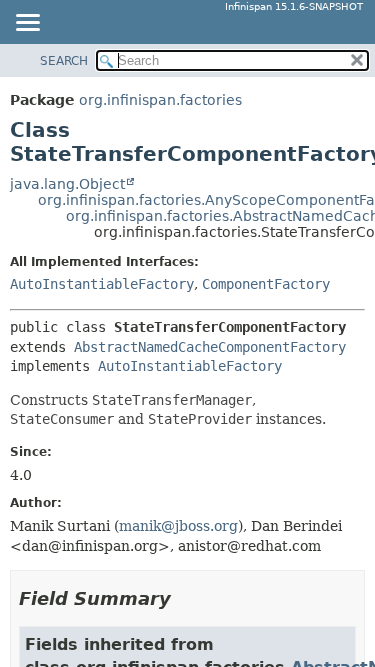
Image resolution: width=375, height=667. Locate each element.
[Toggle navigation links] (27, 24)
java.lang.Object (67, 184)
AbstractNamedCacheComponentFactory (210, 347)
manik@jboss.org (178, 526)
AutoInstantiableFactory (102, 284)
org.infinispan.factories (160, 100)
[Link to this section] (185, 598)
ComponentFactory (266, 284)
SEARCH (64, 61)
